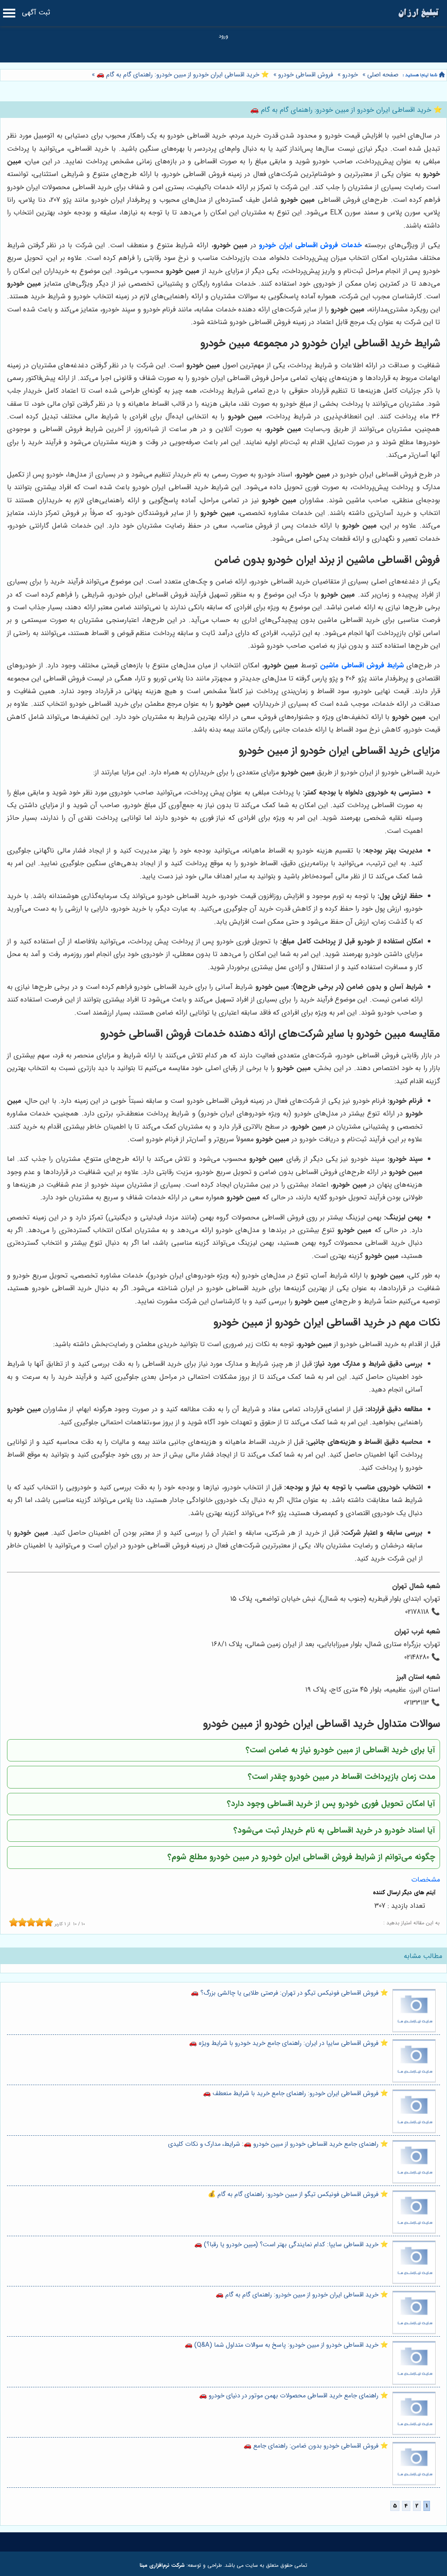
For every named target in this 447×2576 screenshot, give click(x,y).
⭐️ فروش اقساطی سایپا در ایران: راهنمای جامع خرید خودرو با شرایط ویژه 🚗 (289, 2043)
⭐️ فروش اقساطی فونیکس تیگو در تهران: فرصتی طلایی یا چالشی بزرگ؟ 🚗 (289, 1993)
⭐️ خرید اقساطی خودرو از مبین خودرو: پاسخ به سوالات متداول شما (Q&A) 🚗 (286, 2345)
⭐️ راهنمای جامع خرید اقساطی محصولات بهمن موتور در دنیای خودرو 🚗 (294, 2396)
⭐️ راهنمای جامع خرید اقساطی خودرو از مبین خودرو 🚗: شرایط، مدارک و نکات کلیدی (278, 2144)
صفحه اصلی (383, 75)
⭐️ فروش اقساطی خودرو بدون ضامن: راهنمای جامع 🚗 (316, 2446)
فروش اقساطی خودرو (306, 75)
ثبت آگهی (36, 12)
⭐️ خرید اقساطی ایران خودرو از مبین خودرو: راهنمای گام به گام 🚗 (182, 75)
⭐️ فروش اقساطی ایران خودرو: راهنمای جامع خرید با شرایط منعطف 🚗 (296, 2094)
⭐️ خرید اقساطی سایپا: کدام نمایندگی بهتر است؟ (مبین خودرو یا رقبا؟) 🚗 (291, 2245)
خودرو (350, 75)
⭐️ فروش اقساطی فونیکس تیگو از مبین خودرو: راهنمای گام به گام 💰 (298, 2194)
